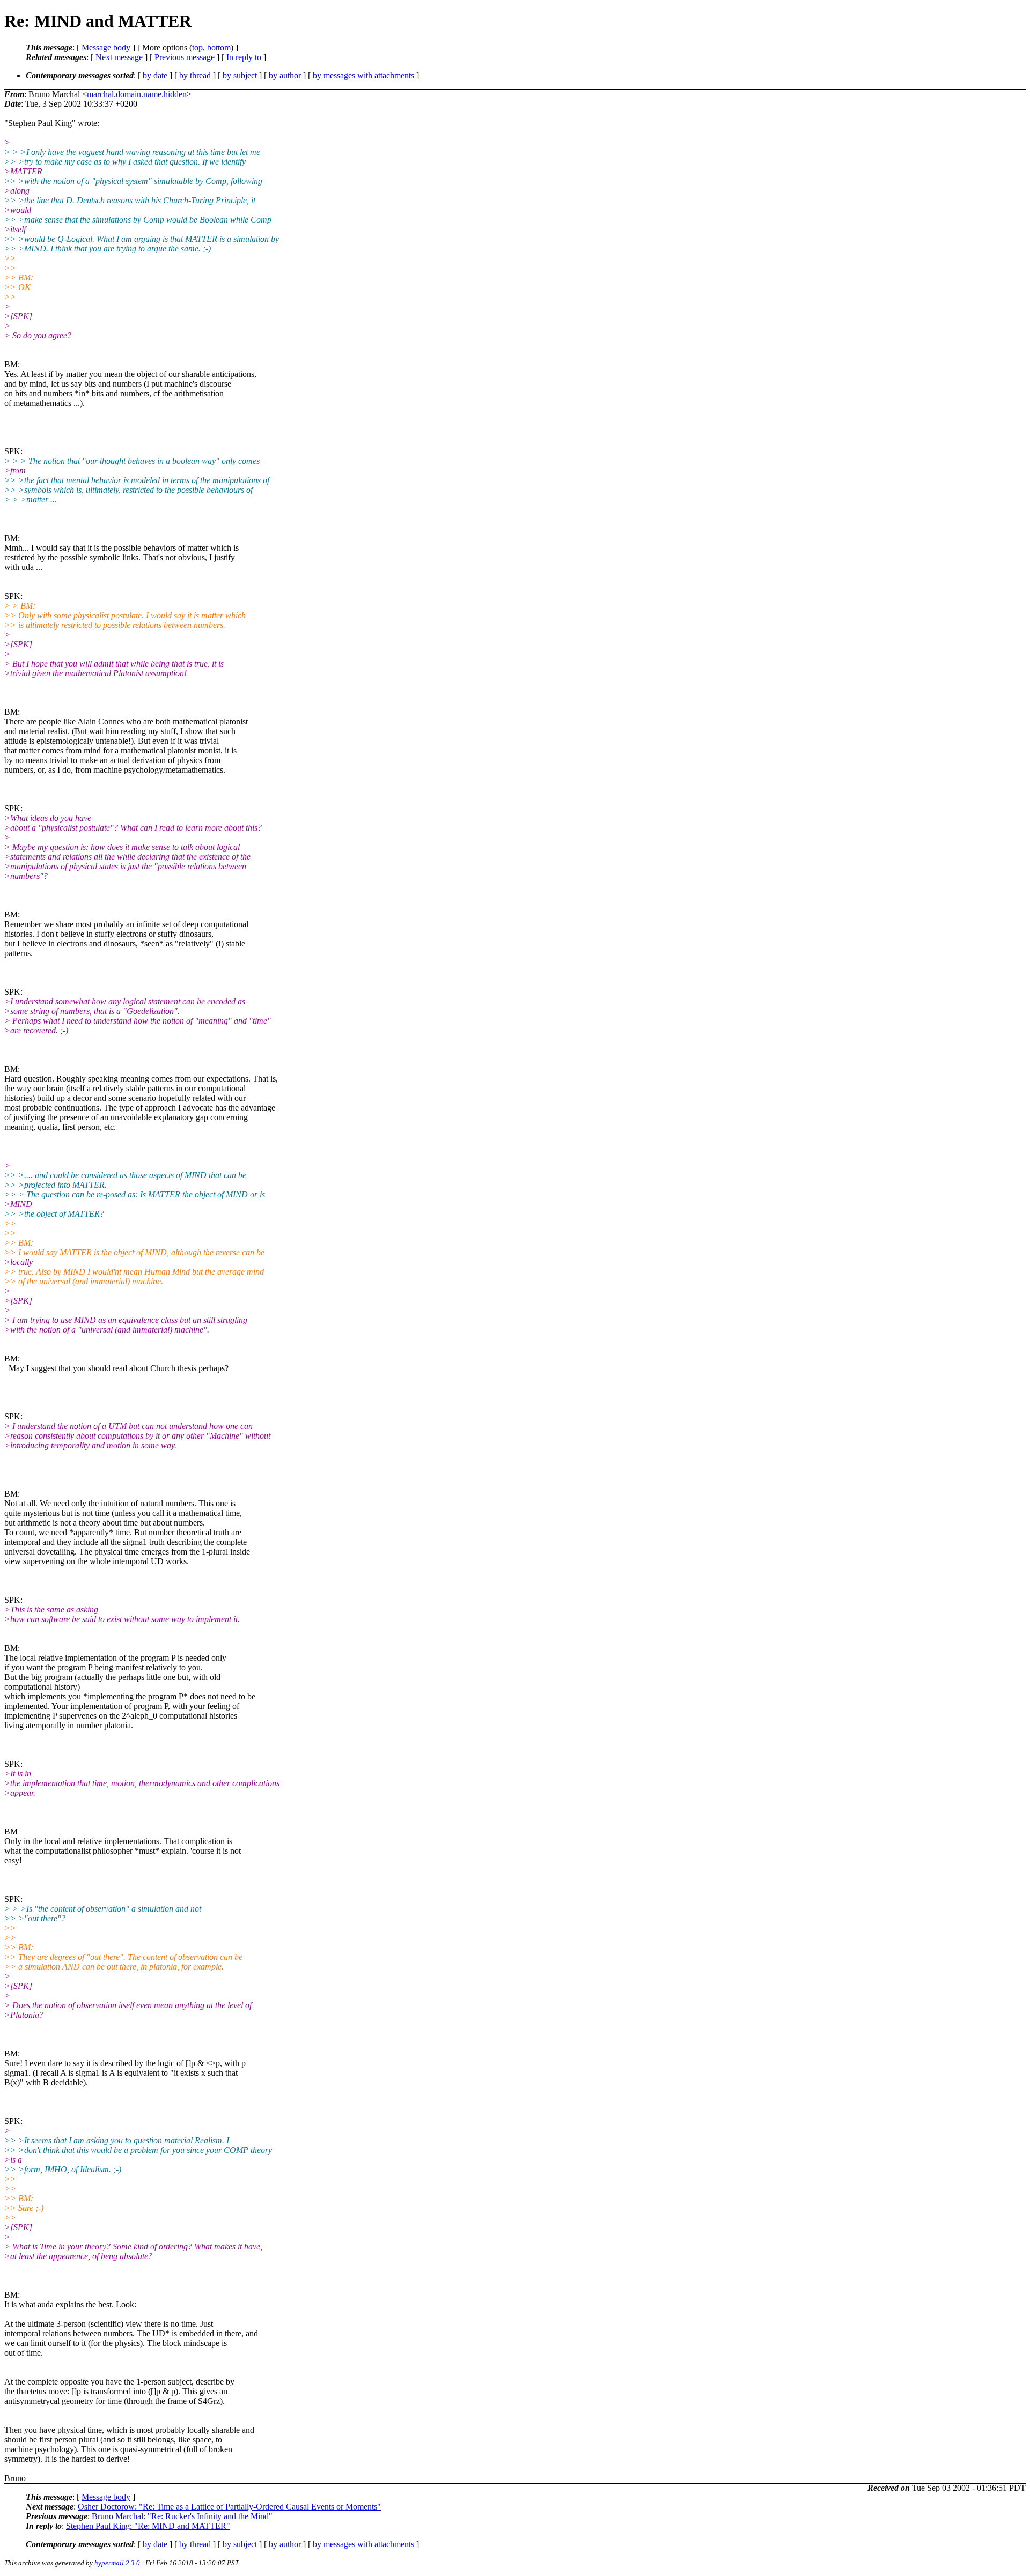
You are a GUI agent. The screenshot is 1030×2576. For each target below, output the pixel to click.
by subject (240, 75)
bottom (219, 47)
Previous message (185, 57)
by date (155, 75)
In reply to (244, 57)
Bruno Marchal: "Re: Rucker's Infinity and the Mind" (182, 2516)
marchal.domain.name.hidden (137, 94)
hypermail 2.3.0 (117, 2563)
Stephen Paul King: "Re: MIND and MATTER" (148, 2526)
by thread (195, 75)
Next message (119, 57)
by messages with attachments (363, 75)
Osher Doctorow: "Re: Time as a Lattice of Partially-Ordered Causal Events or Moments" (229, 2507)
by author (285, 75)
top (197, 47)
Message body (106, 47)
